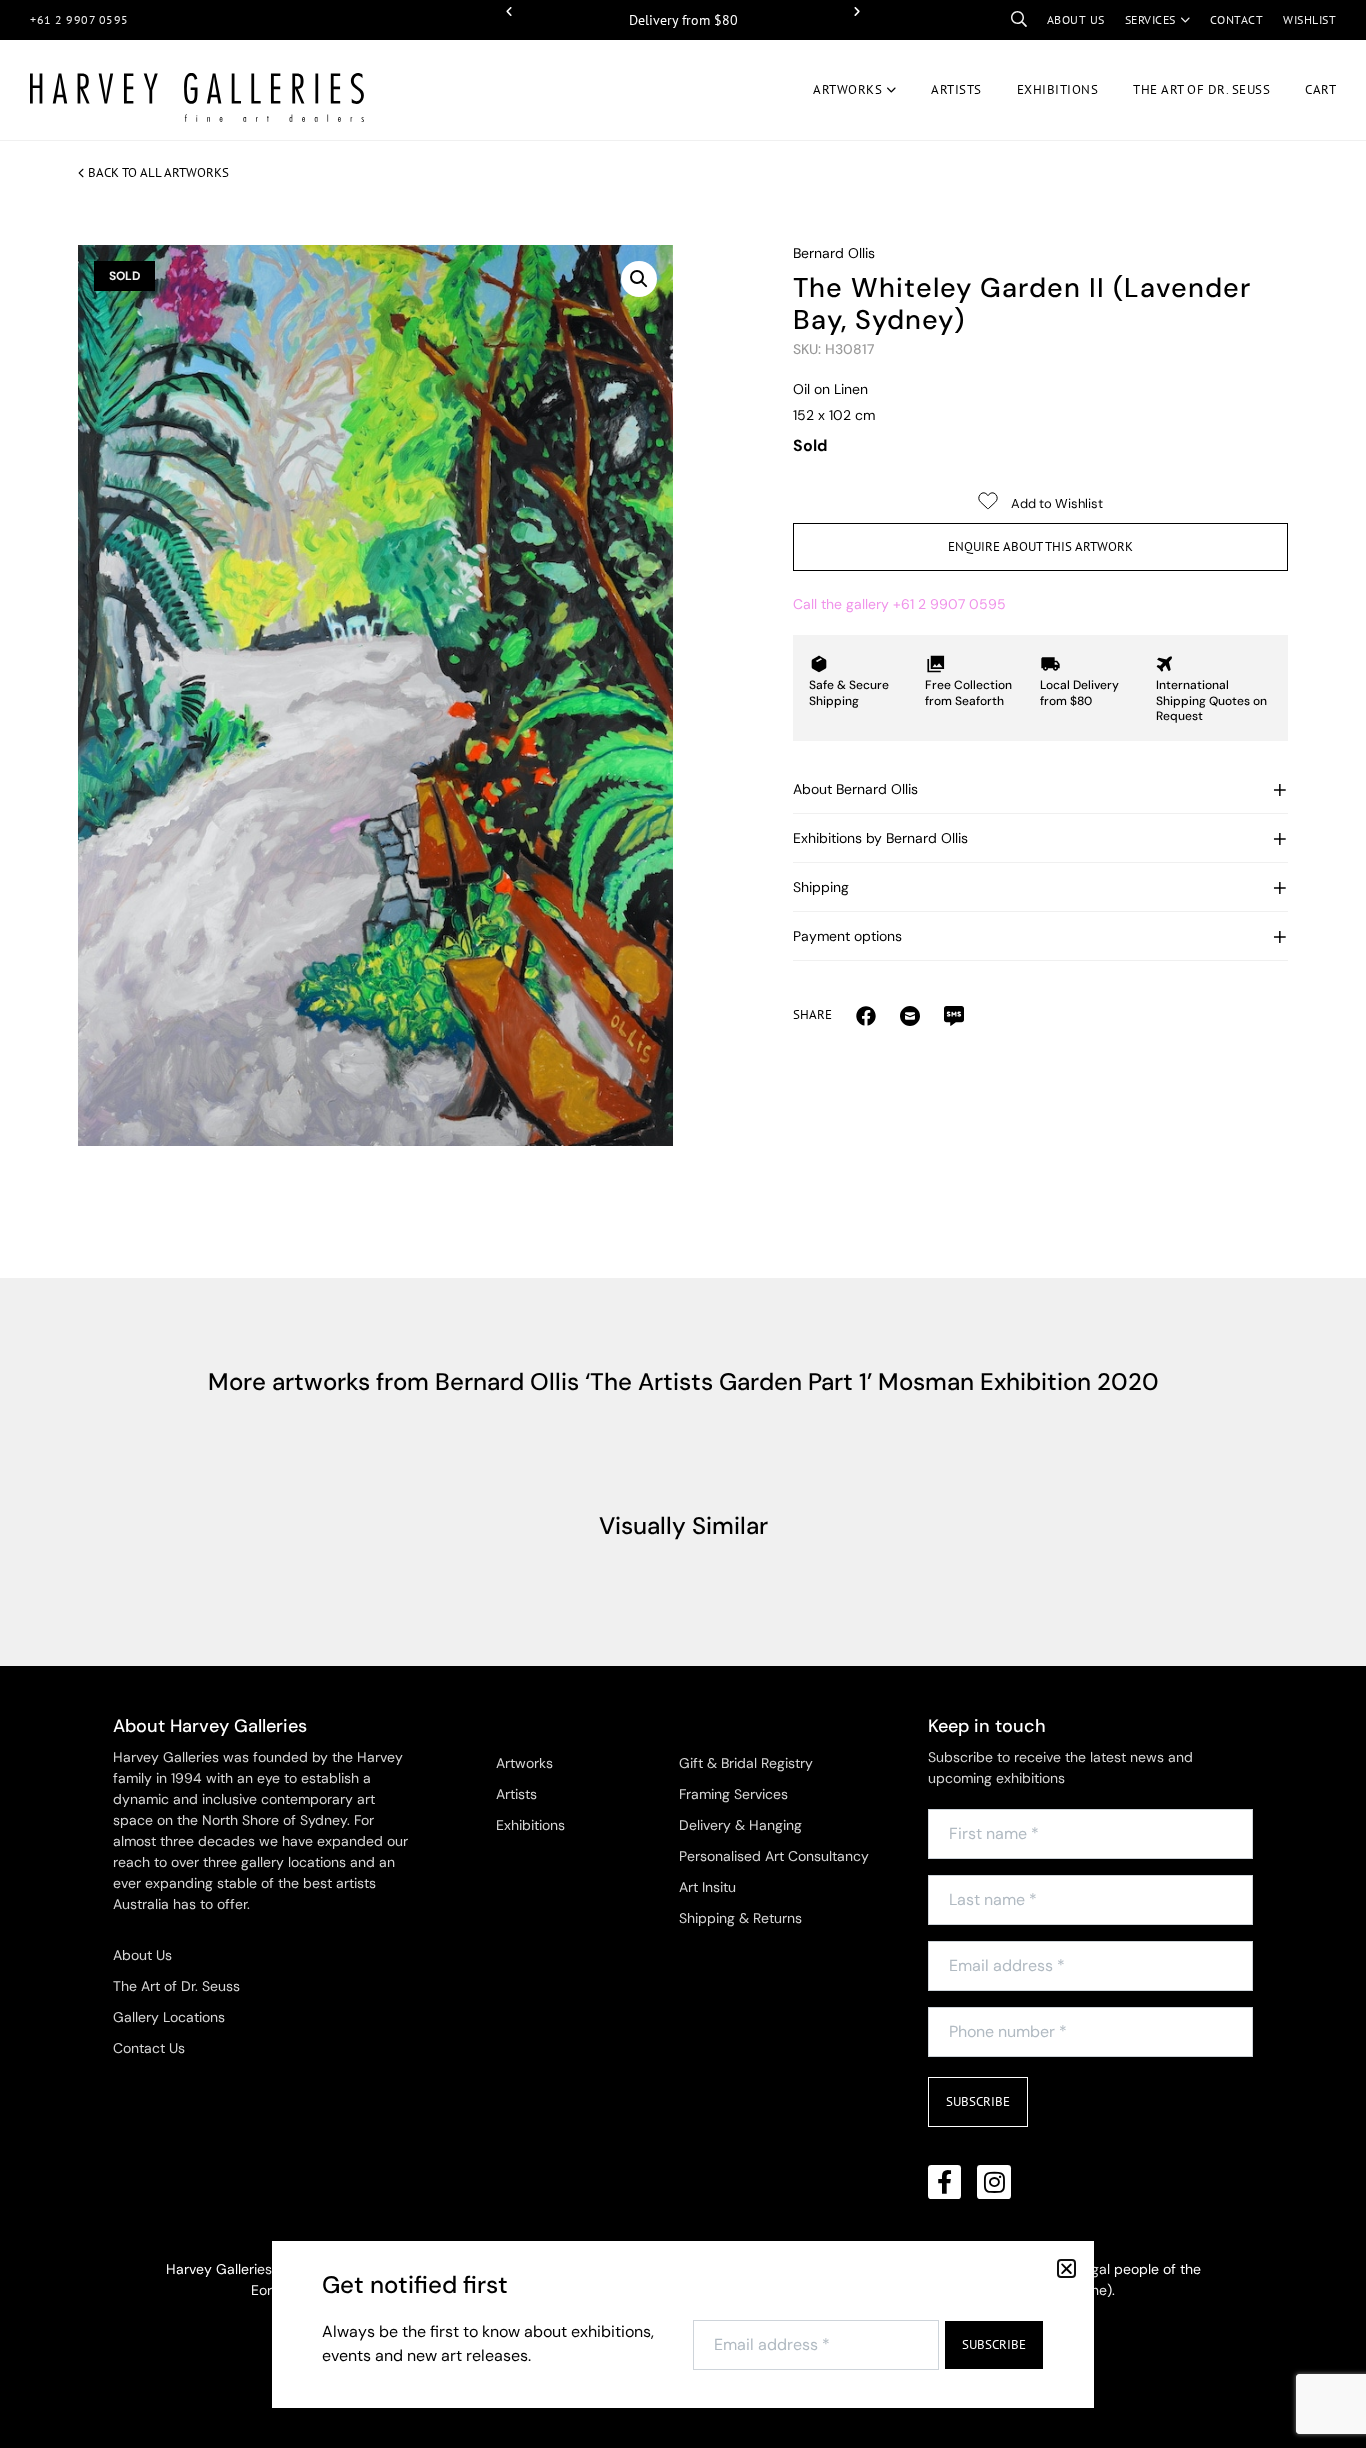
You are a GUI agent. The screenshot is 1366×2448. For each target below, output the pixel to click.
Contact (1237, 19)
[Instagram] (994, 2182)
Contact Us (149, 2048)
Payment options (847, 936)
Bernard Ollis (834, 253)
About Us (142, 1955)
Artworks (847, 89)
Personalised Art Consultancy (774, 1856)
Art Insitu (707, 1887)
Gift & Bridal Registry (746, 1763)
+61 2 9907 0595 (79, 19)
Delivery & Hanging (740, 1825)
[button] (509, 12)
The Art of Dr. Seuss (176, 1986)
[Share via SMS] (954, 1015)
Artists (956, 89)
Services (1150, 19)
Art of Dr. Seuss (1201, 89)
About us (1076, 19)
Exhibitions (1058, 89)
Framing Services (733, 1794)
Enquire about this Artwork (1040, 546)
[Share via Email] (866, 1015)
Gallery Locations (169, 2017)
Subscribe (978, 2101)
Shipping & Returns (740, 1918)
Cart (1320, 89)
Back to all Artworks (158, 172)
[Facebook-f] (945, 2182)
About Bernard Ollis (855, 789)
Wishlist (1309, 19)
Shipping (821, 887)
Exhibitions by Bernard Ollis (880, 838)
